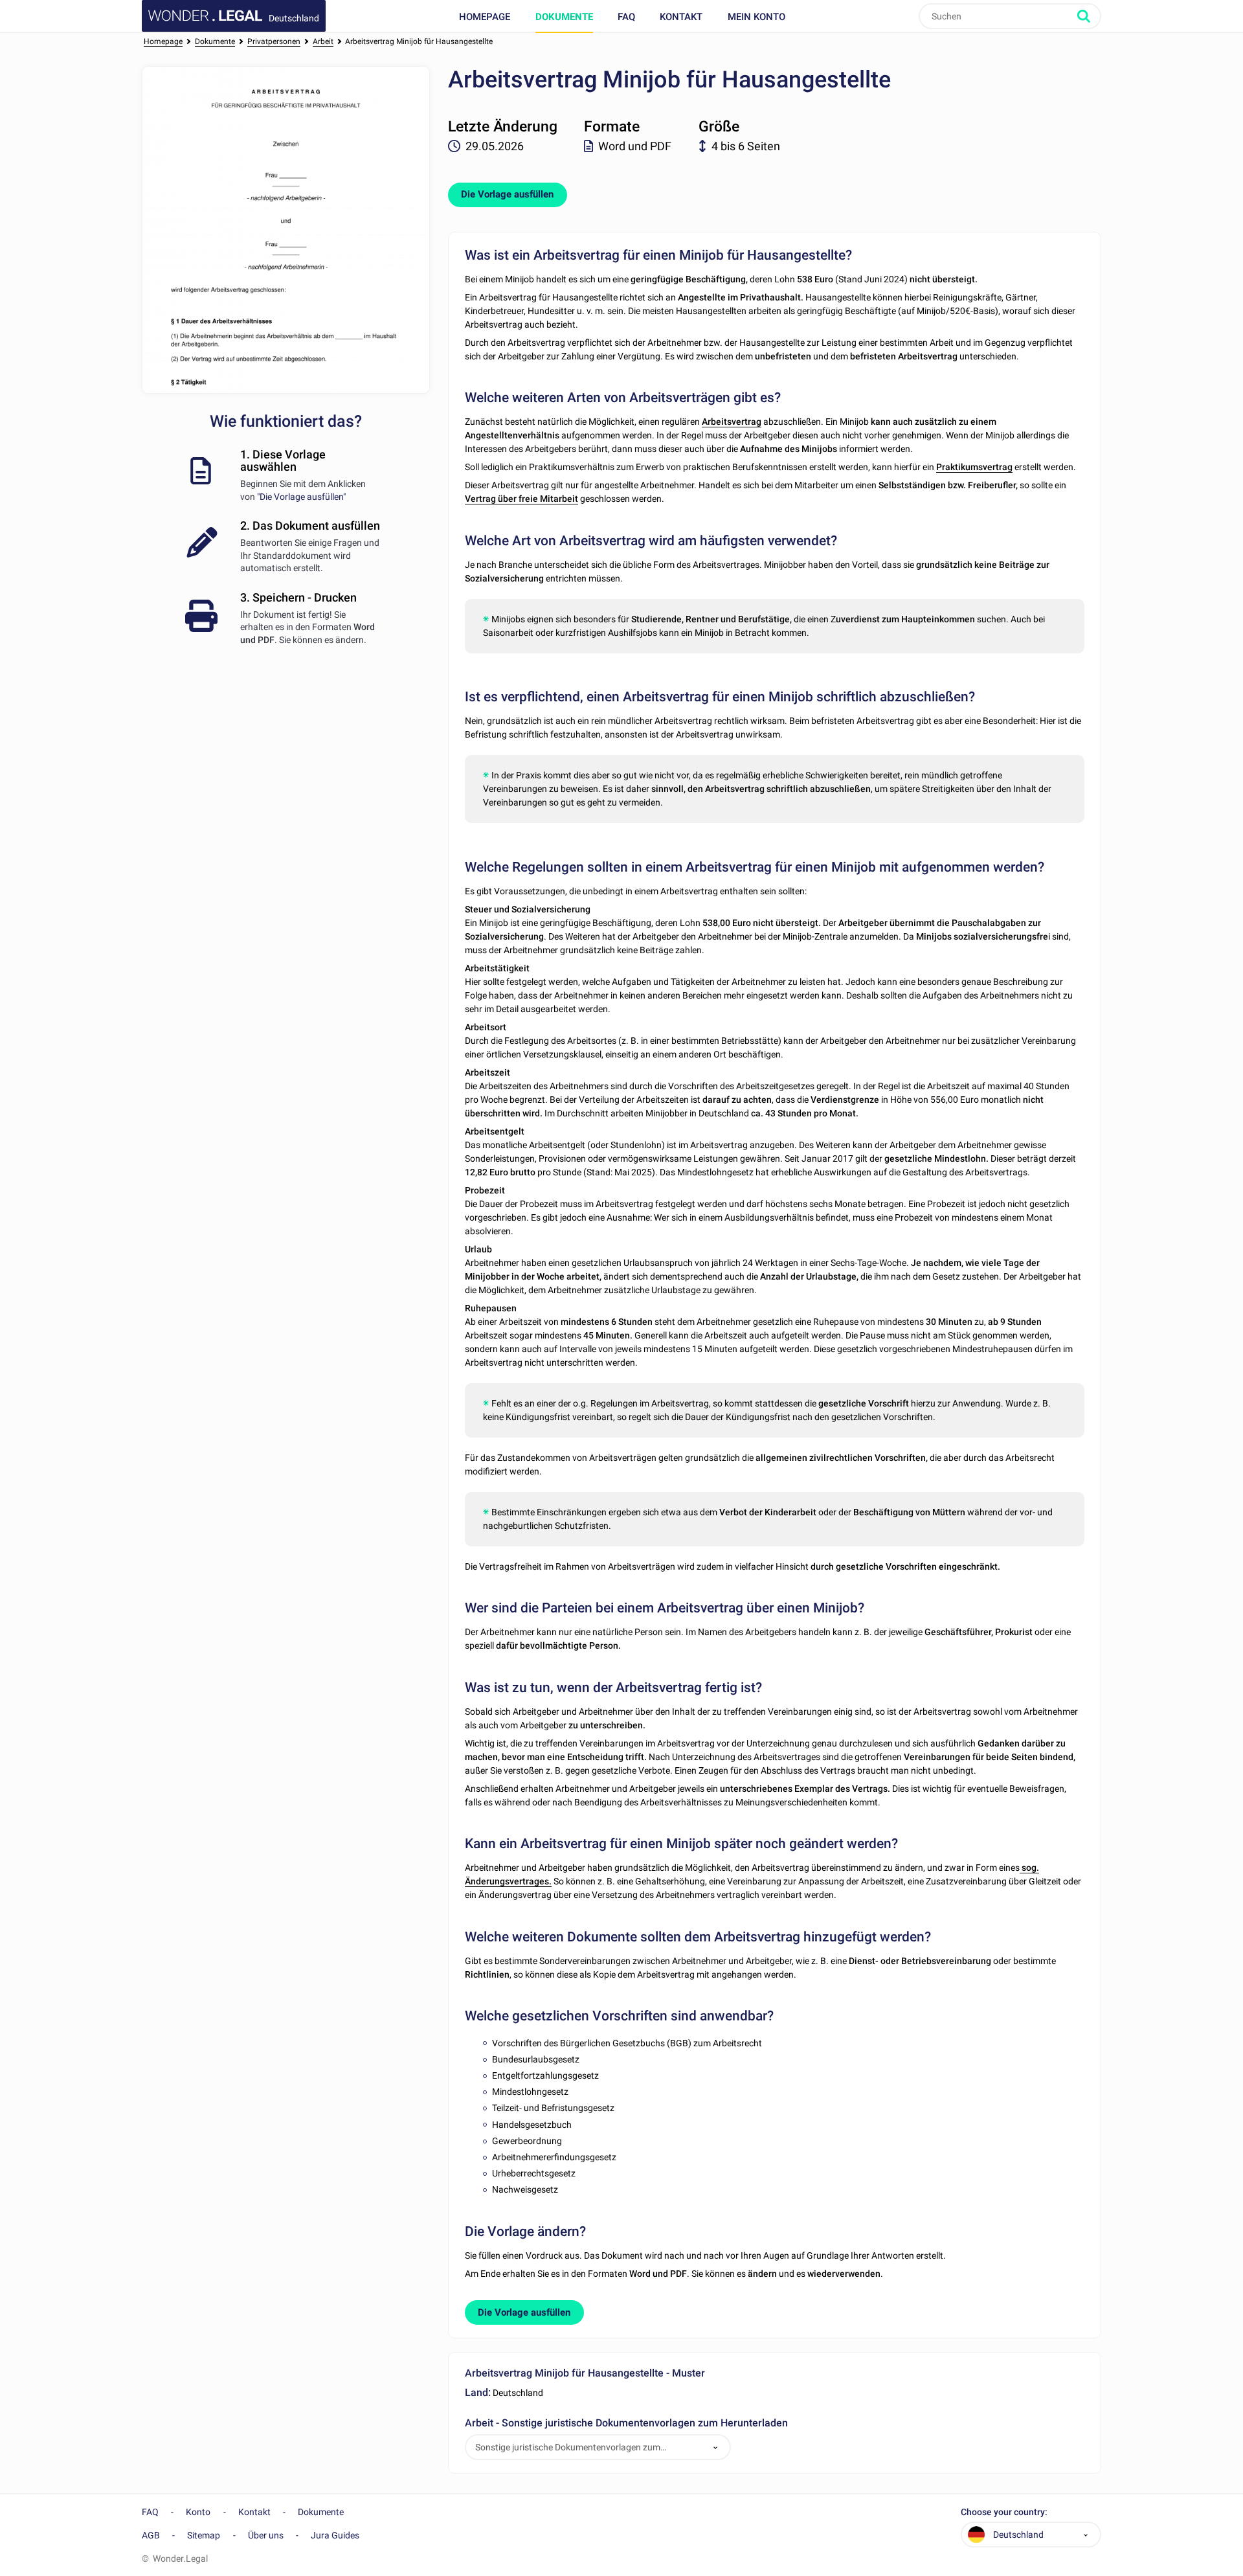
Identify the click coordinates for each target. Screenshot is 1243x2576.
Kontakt (681, 17)
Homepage (485, 17)
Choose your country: (1004, 2512)
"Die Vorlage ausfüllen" (301, 497)
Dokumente (564, 17)
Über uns (266, 2535)
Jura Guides (335, 2535)
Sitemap (204, 2535)
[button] (715, 2447)
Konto (198, 2512)
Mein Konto (756, 17)
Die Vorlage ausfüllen (507, 194)
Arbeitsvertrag (732, 422)
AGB (151, 2535)
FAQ (626, 17)
